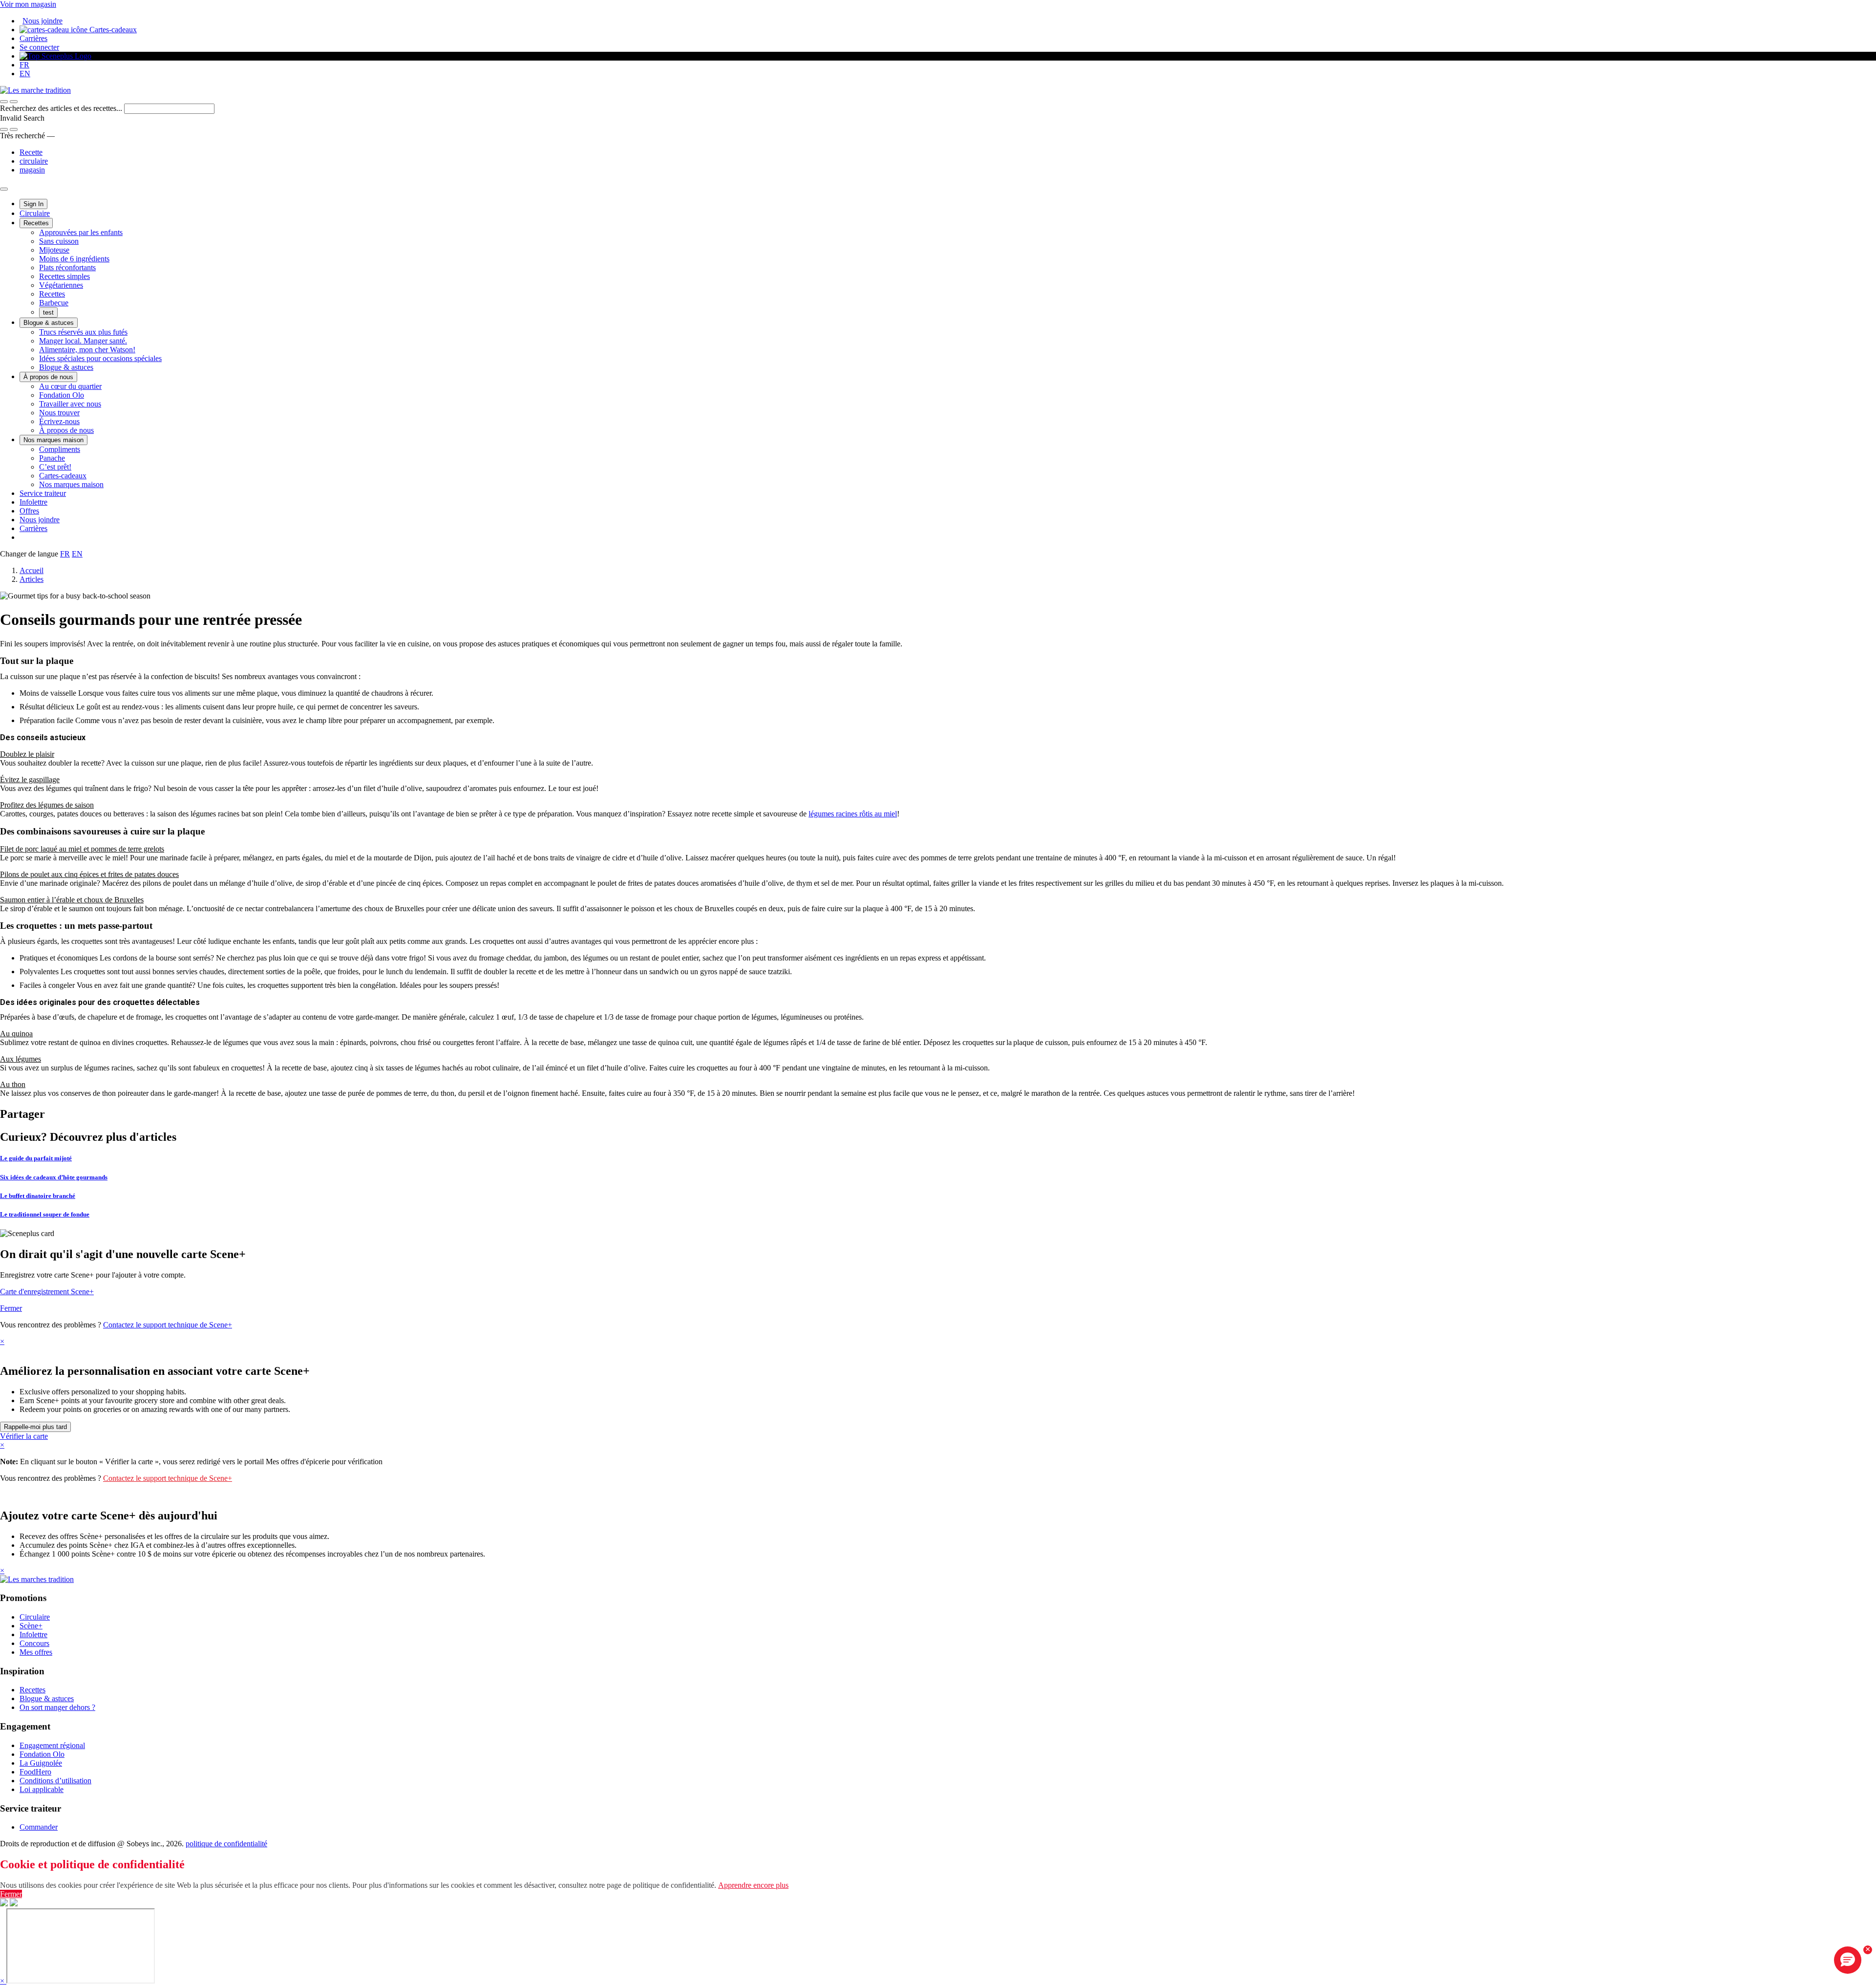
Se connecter (39, 47)
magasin (32, 170)
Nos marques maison (53, 440)
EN (25, 74)
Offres (29, 511)
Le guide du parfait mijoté (36, 1158)
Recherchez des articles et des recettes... (62, 108)
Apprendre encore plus (753, 1885)
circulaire (34, 161)
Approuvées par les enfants (81, 232)
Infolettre (33, 502)
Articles (32, 579)
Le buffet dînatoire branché (38, 1196)
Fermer (11, 1308)
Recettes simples (64, 276)
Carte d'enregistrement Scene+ (47, 1292)
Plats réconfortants (67, 267)
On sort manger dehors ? (57, 1707)
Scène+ (31, 1626)
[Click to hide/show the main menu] (4, 189)
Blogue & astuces (49, 323)
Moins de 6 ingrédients (74, 259)
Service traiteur (43, 493)
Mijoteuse (54, 250)
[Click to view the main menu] (4, 102)
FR (24, 65)
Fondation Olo (62, 395)
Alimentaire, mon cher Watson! (87, 350)
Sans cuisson (59, 241)
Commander (39, 1827)
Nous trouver (59, 413)
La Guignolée (41, 1763)
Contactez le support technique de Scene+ (168, 1325)
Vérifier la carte (24, 1436)
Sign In (33, 204)
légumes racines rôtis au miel (853, 814)
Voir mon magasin (28, 4)
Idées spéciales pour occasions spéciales (100, 358)
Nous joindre (43, 21)
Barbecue (54, 303)
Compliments (60, 449)
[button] (14, 102)
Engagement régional (52, 1745)
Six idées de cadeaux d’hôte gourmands (54, 1177)
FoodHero (35, 1772)
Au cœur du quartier (70, 386)
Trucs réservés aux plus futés (83, 332)
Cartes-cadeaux (112, 30)
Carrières (33, 38)
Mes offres (36, 1652)
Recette (31, 152)
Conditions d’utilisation (55, 1781)
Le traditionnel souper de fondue (45, 1214)
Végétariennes (61, 285)
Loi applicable (42, 1789)
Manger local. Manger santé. (83, 341)
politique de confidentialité (226, 1844)
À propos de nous (48, 377)
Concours (34, 1643)
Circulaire (35, 213)
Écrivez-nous (59, 421)
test (48, 312)
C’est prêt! (55, 467)
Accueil (32, 570)
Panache (52, 458)
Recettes (36, 223)
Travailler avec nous (70, 404)
